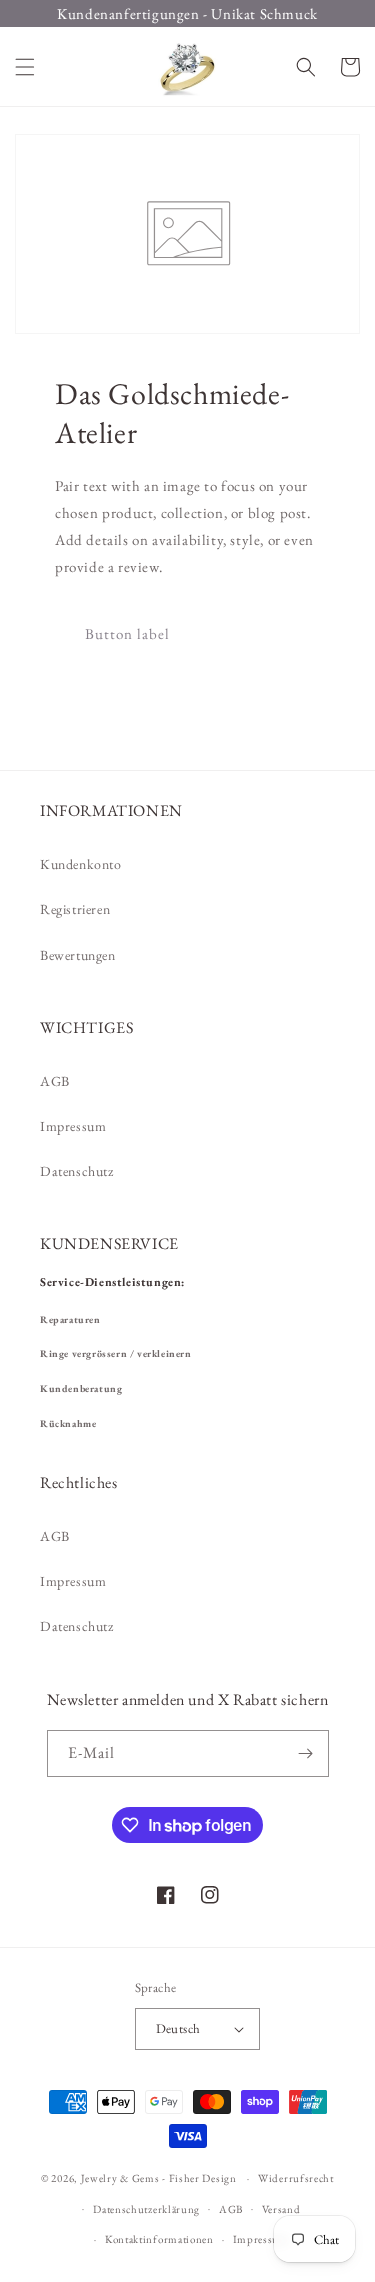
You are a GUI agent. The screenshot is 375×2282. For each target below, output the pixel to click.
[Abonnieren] (306, 1753)
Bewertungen (78, 955)
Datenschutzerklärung (146, 2209)
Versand (281, 2209)
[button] (25, 67)
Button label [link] (127, 633)
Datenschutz (77, 1171)
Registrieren (75, 909)
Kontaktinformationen (159, 2239)
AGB (55, 1081)
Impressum (73, 1126)
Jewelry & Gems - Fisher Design (159, 2178)
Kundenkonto (81, 864)
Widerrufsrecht (296, 2178)
